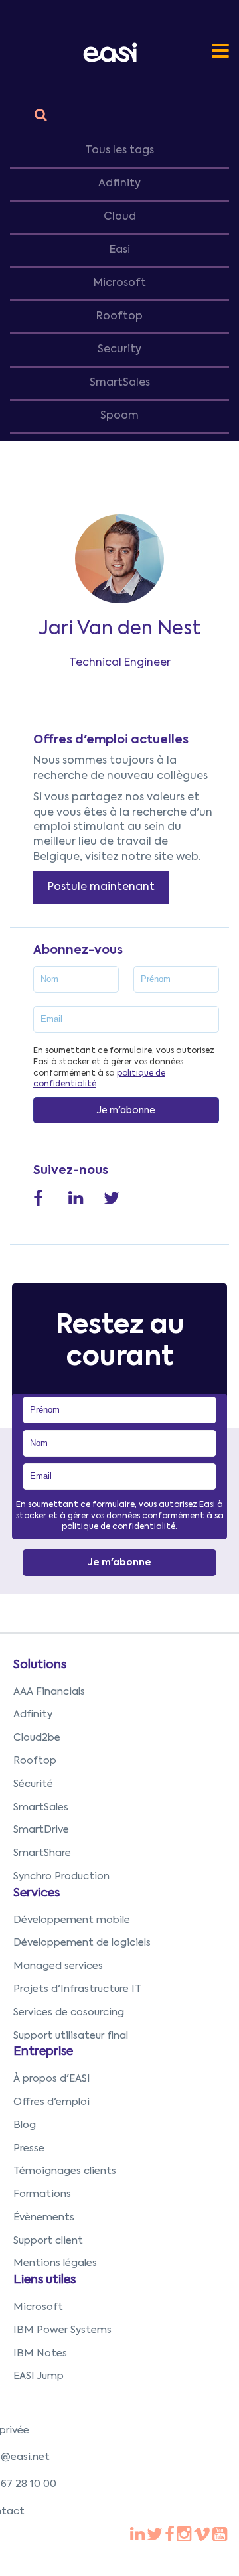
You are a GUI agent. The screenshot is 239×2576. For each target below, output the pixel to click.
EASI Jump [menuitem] (39, 2376)
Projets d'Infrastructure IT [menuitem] (77, 1989)
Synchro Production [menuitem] (61, 1876)
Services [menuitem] (37, 1893)
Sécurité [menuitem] (33, 1784)
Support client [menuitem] (48, 2241)
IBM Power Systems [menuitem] (62, 2330)
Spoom (119, 416)
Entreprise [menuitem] (43, 2052)
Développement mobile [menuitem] (72, 1920)
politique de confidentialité (119, 1527)
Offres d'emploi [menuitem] (51, 2102)
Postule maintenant (101, 887)
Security (119, 350)
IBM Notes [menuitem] (40, 2353)
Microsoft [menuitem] (38, 2307)
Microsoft (120, 283)
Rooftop (119, 317)
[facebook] (137, 2536)
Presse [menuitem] (29, 2148)
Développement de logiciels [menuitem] (82, 1943)
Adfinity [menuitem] (33, 1714)
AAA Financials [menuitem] (49, 1692)
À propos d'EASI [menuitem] (52, 2079)
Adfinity (119, 184)
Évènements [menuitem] (44, 2217)
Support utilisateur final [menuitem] (71, 2036)
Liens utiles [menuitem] (44, 2280)
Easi (120, 250)
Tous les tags (119, 151)
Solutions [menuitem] (40, 1665)
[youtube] (184, 2536)
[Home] (113, 52)
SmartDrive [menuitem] (41, 1830)
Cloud (120, 217)
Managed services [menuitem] (58, 1966)
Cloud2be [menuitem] (37, 1738)
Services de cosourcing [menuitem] (69, 2012)
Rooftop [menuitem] (35, 1761)
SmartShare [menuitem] (42, 1853)
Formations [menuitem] (42, 2194)
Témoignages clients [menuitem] (65, 2171)
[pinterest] (170, 2536)
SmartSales (120, 383)
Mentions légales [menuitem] (55, 2263)
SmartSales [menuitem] (41, 1807)
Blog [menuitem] (25, 2125)
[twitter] (155, 2536)
